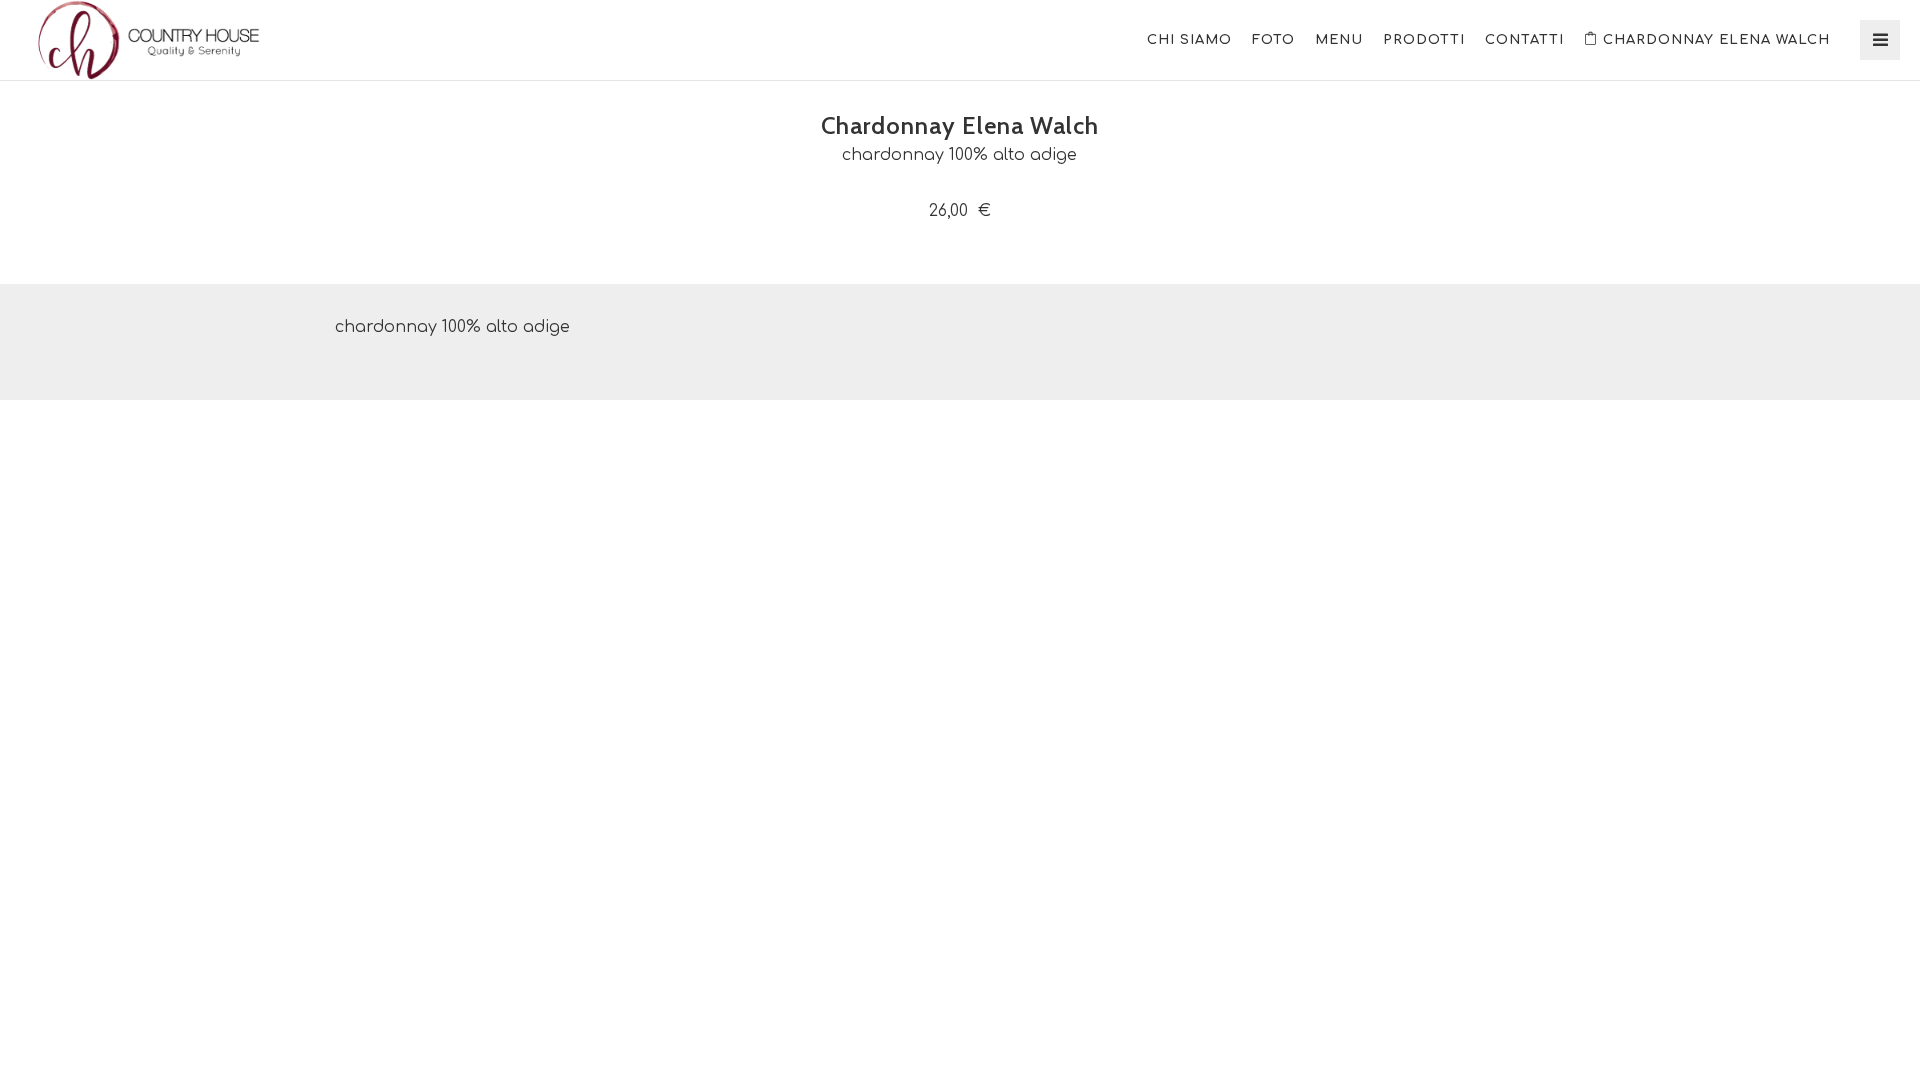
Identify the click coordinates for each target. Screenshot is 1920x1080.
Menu (1339, 40)
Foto (1273, 40)
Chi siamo (1189, 40)
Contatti (1524, 40)
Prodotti (1424, 40)
